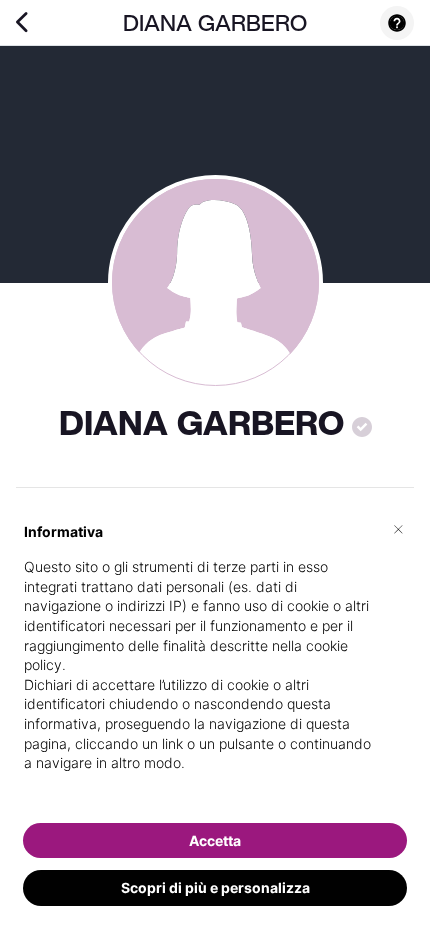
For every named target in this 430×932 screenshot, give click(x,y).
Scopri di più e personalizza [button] (215, 887)
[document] (215, 663)
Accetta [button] (215, 840)
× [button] (398, 528)
